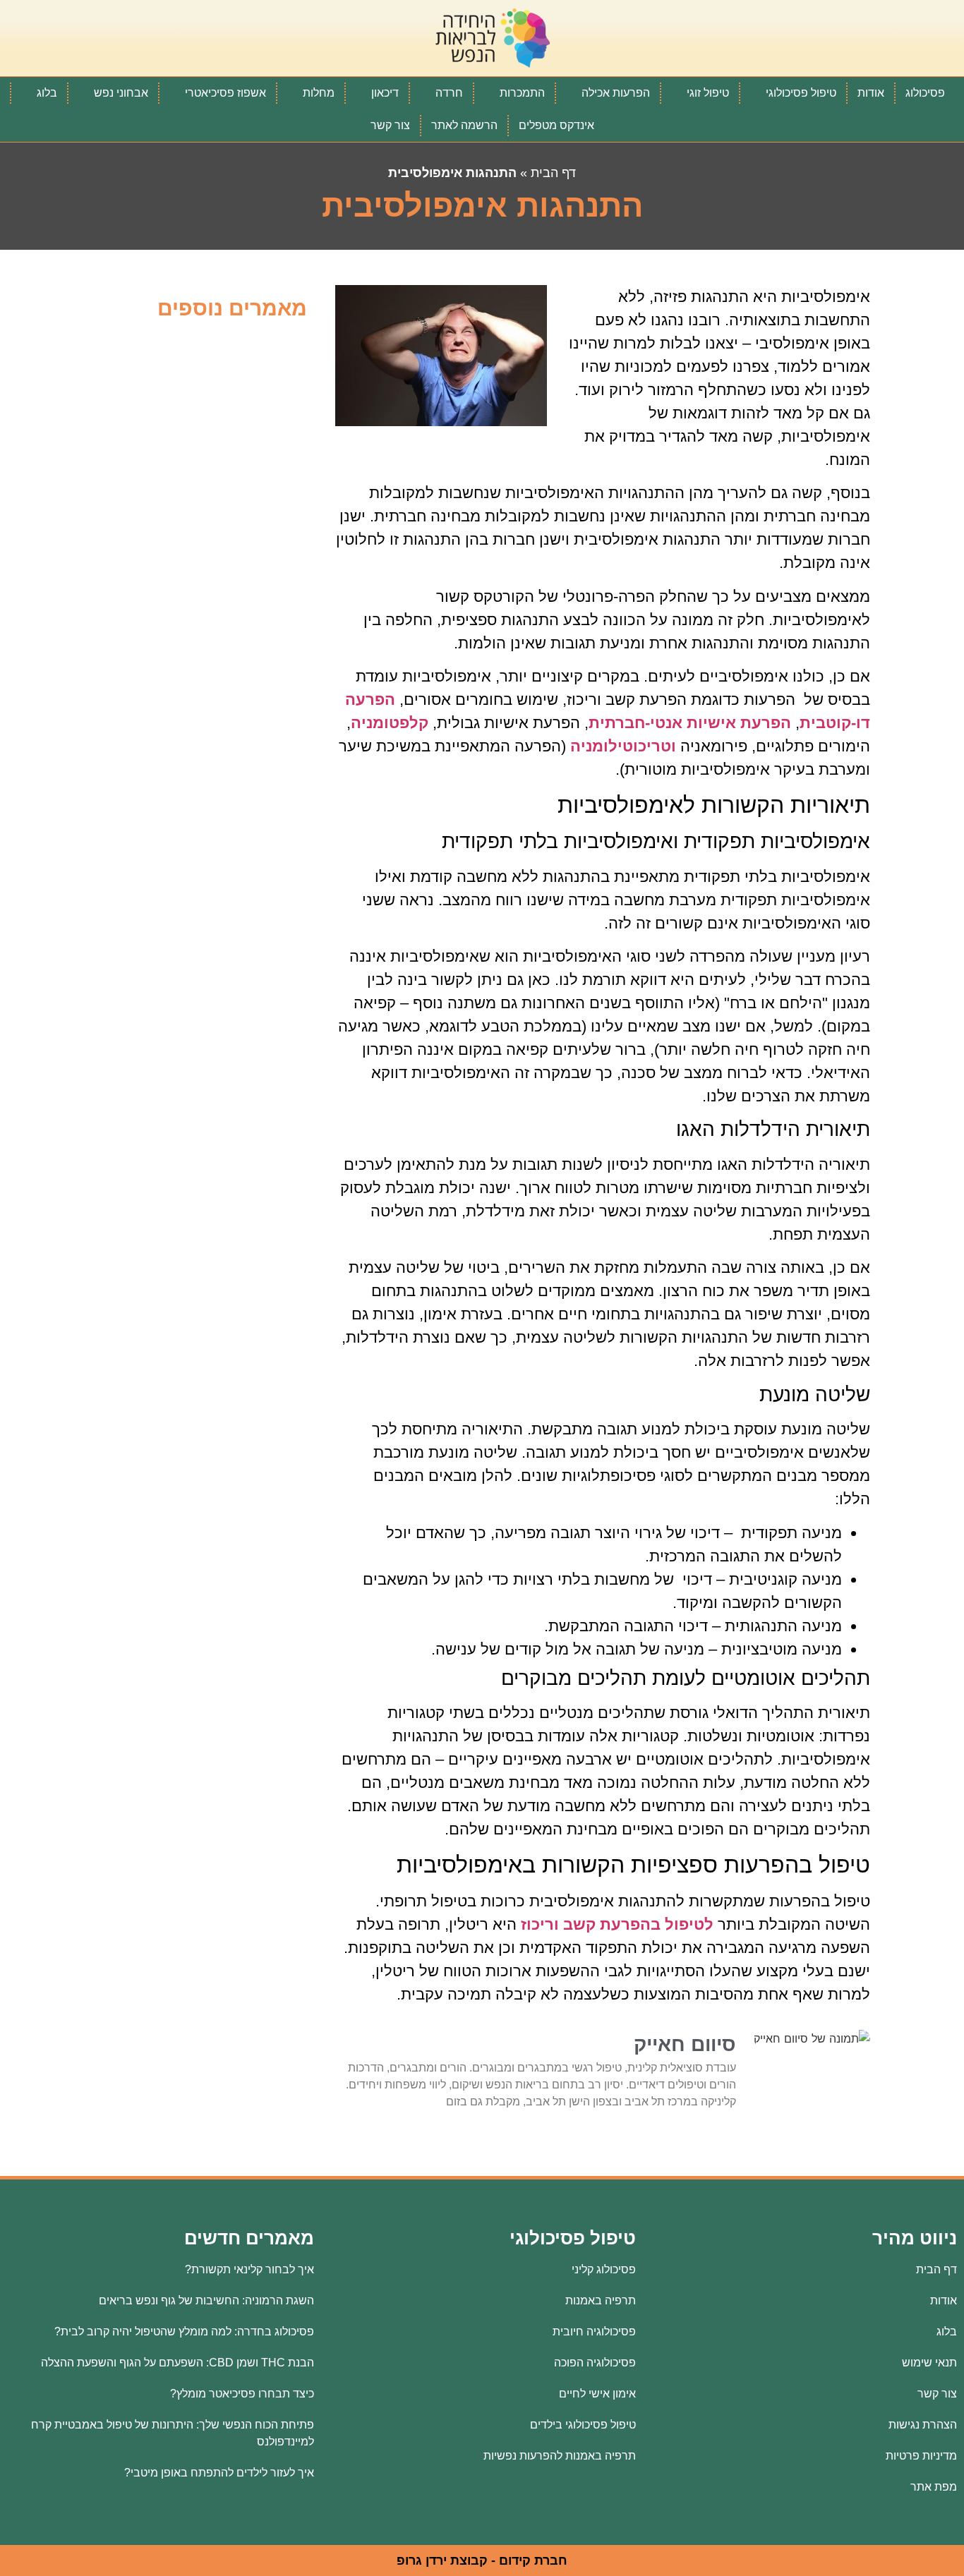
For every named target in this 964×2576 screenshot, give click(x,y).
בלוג (47, 93)
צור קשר (390, 125)
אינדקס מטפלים (556, 125)
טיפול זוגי (708, 93)
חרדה (449, 93)
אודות (871, 93)
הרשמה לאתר (464, 125)
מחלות (319, 93)
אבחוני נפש (121, 93)
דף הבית (553, 173)
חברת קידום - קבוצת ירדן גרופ (482, 2560)
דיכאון (385, 93)
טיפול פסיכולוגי (801, 93)
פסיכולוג (925, 93)
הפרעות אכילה (616, 93)
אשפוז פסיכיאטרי (225, 93)
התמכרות (522, 93)
